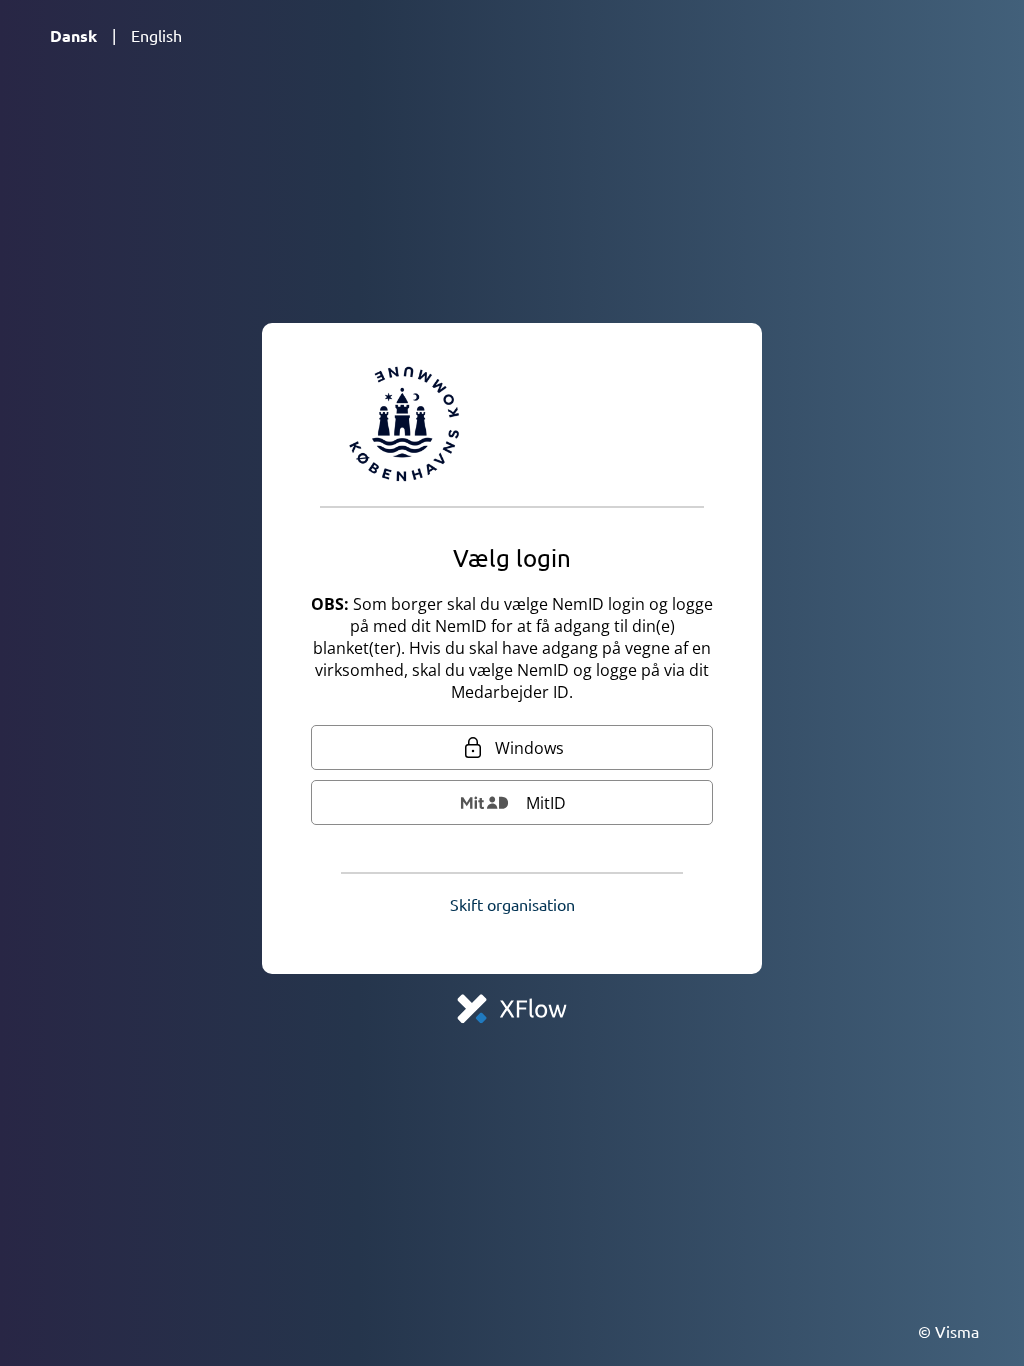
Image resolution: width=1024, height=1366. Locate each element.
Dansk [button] (73, 35)
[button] (512, 904)
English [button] (156, 35)
